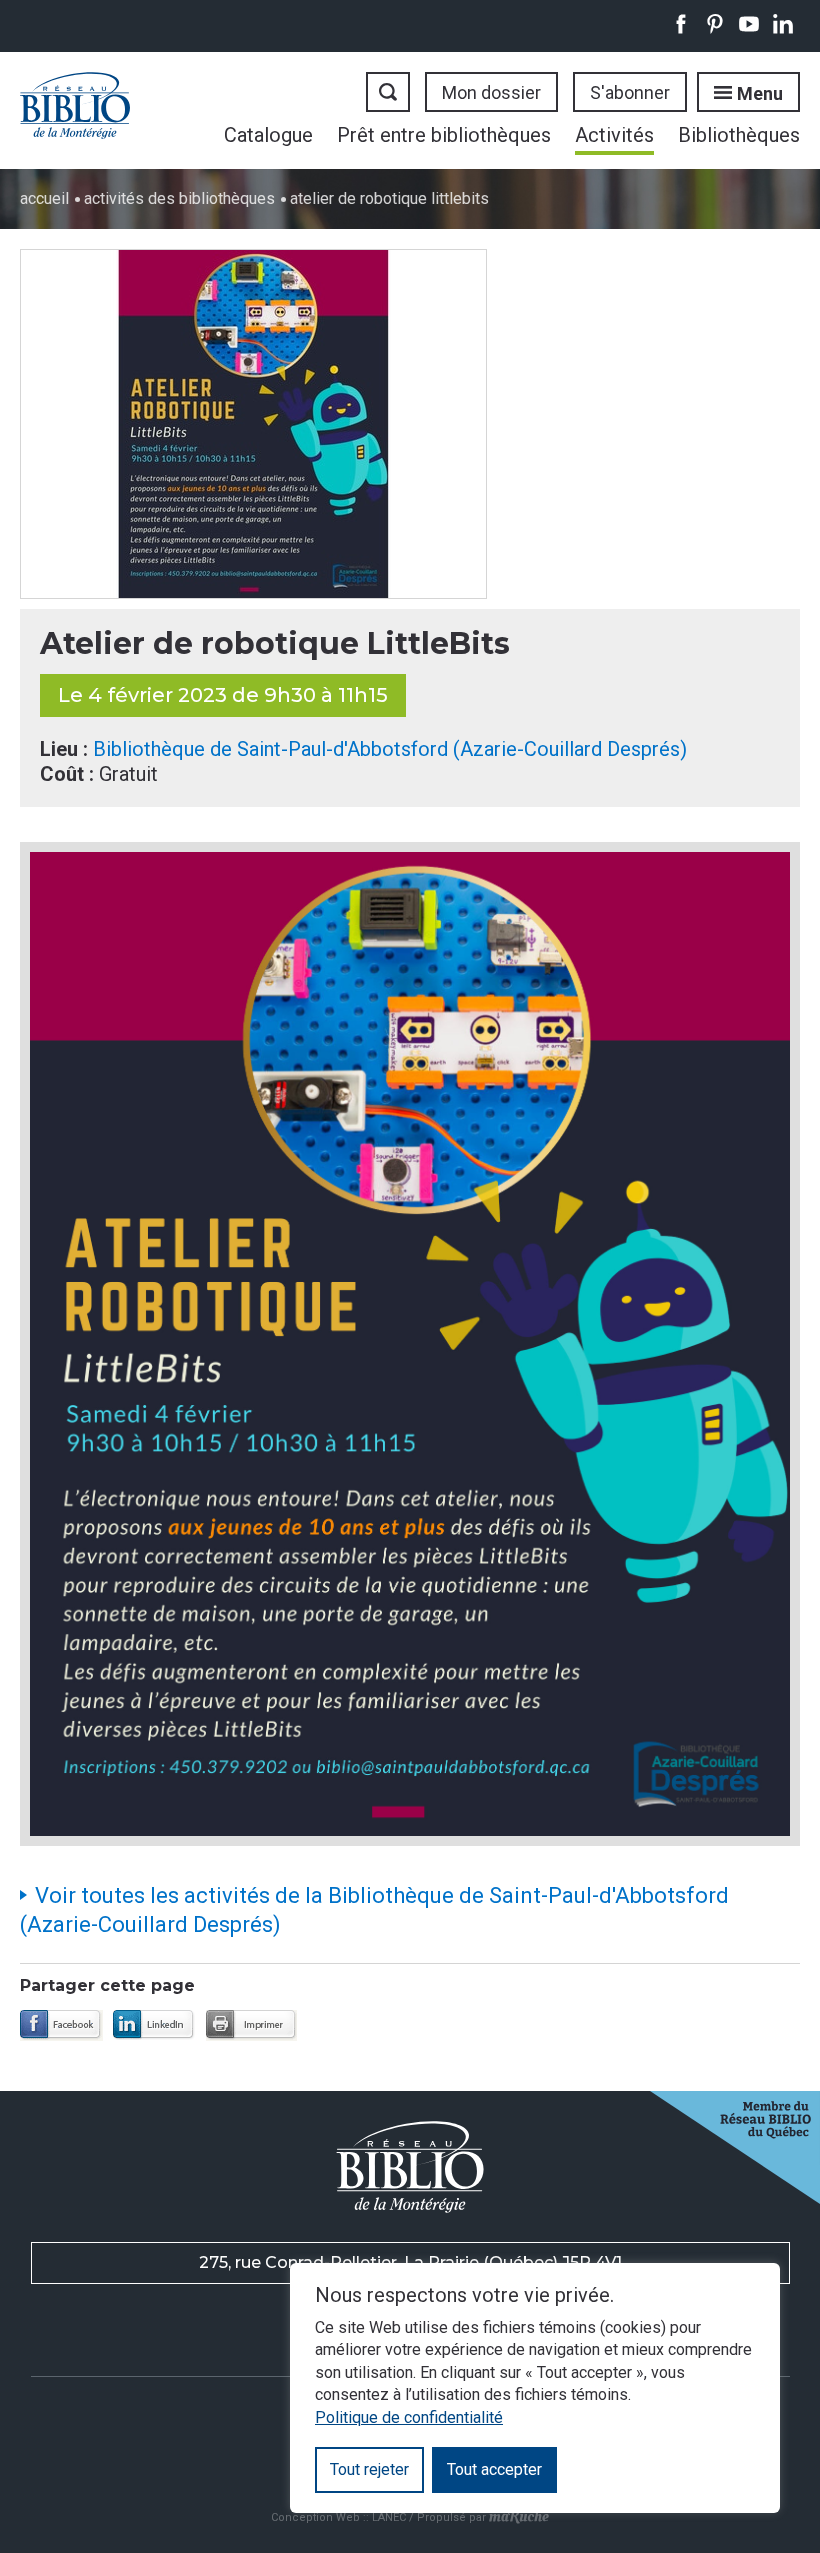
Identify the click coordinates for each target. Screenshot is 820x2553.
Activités (614, 135)
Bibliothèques (739, 135)
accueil (44, 198)
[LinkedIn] (154, 2025)
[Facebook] (61, 2025)
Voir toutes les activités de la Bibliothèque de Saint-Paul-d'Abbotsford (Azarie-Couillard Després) (374, 1910)
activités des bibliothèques (179, 198)
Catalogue (268, 135)
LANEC (389, 2517)
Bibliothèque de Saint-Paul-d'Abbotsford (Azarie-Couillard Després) (390, 749)
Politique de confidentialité (409, 2417)
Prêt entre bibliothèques (444, 135)
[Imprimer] (251, 2025)
